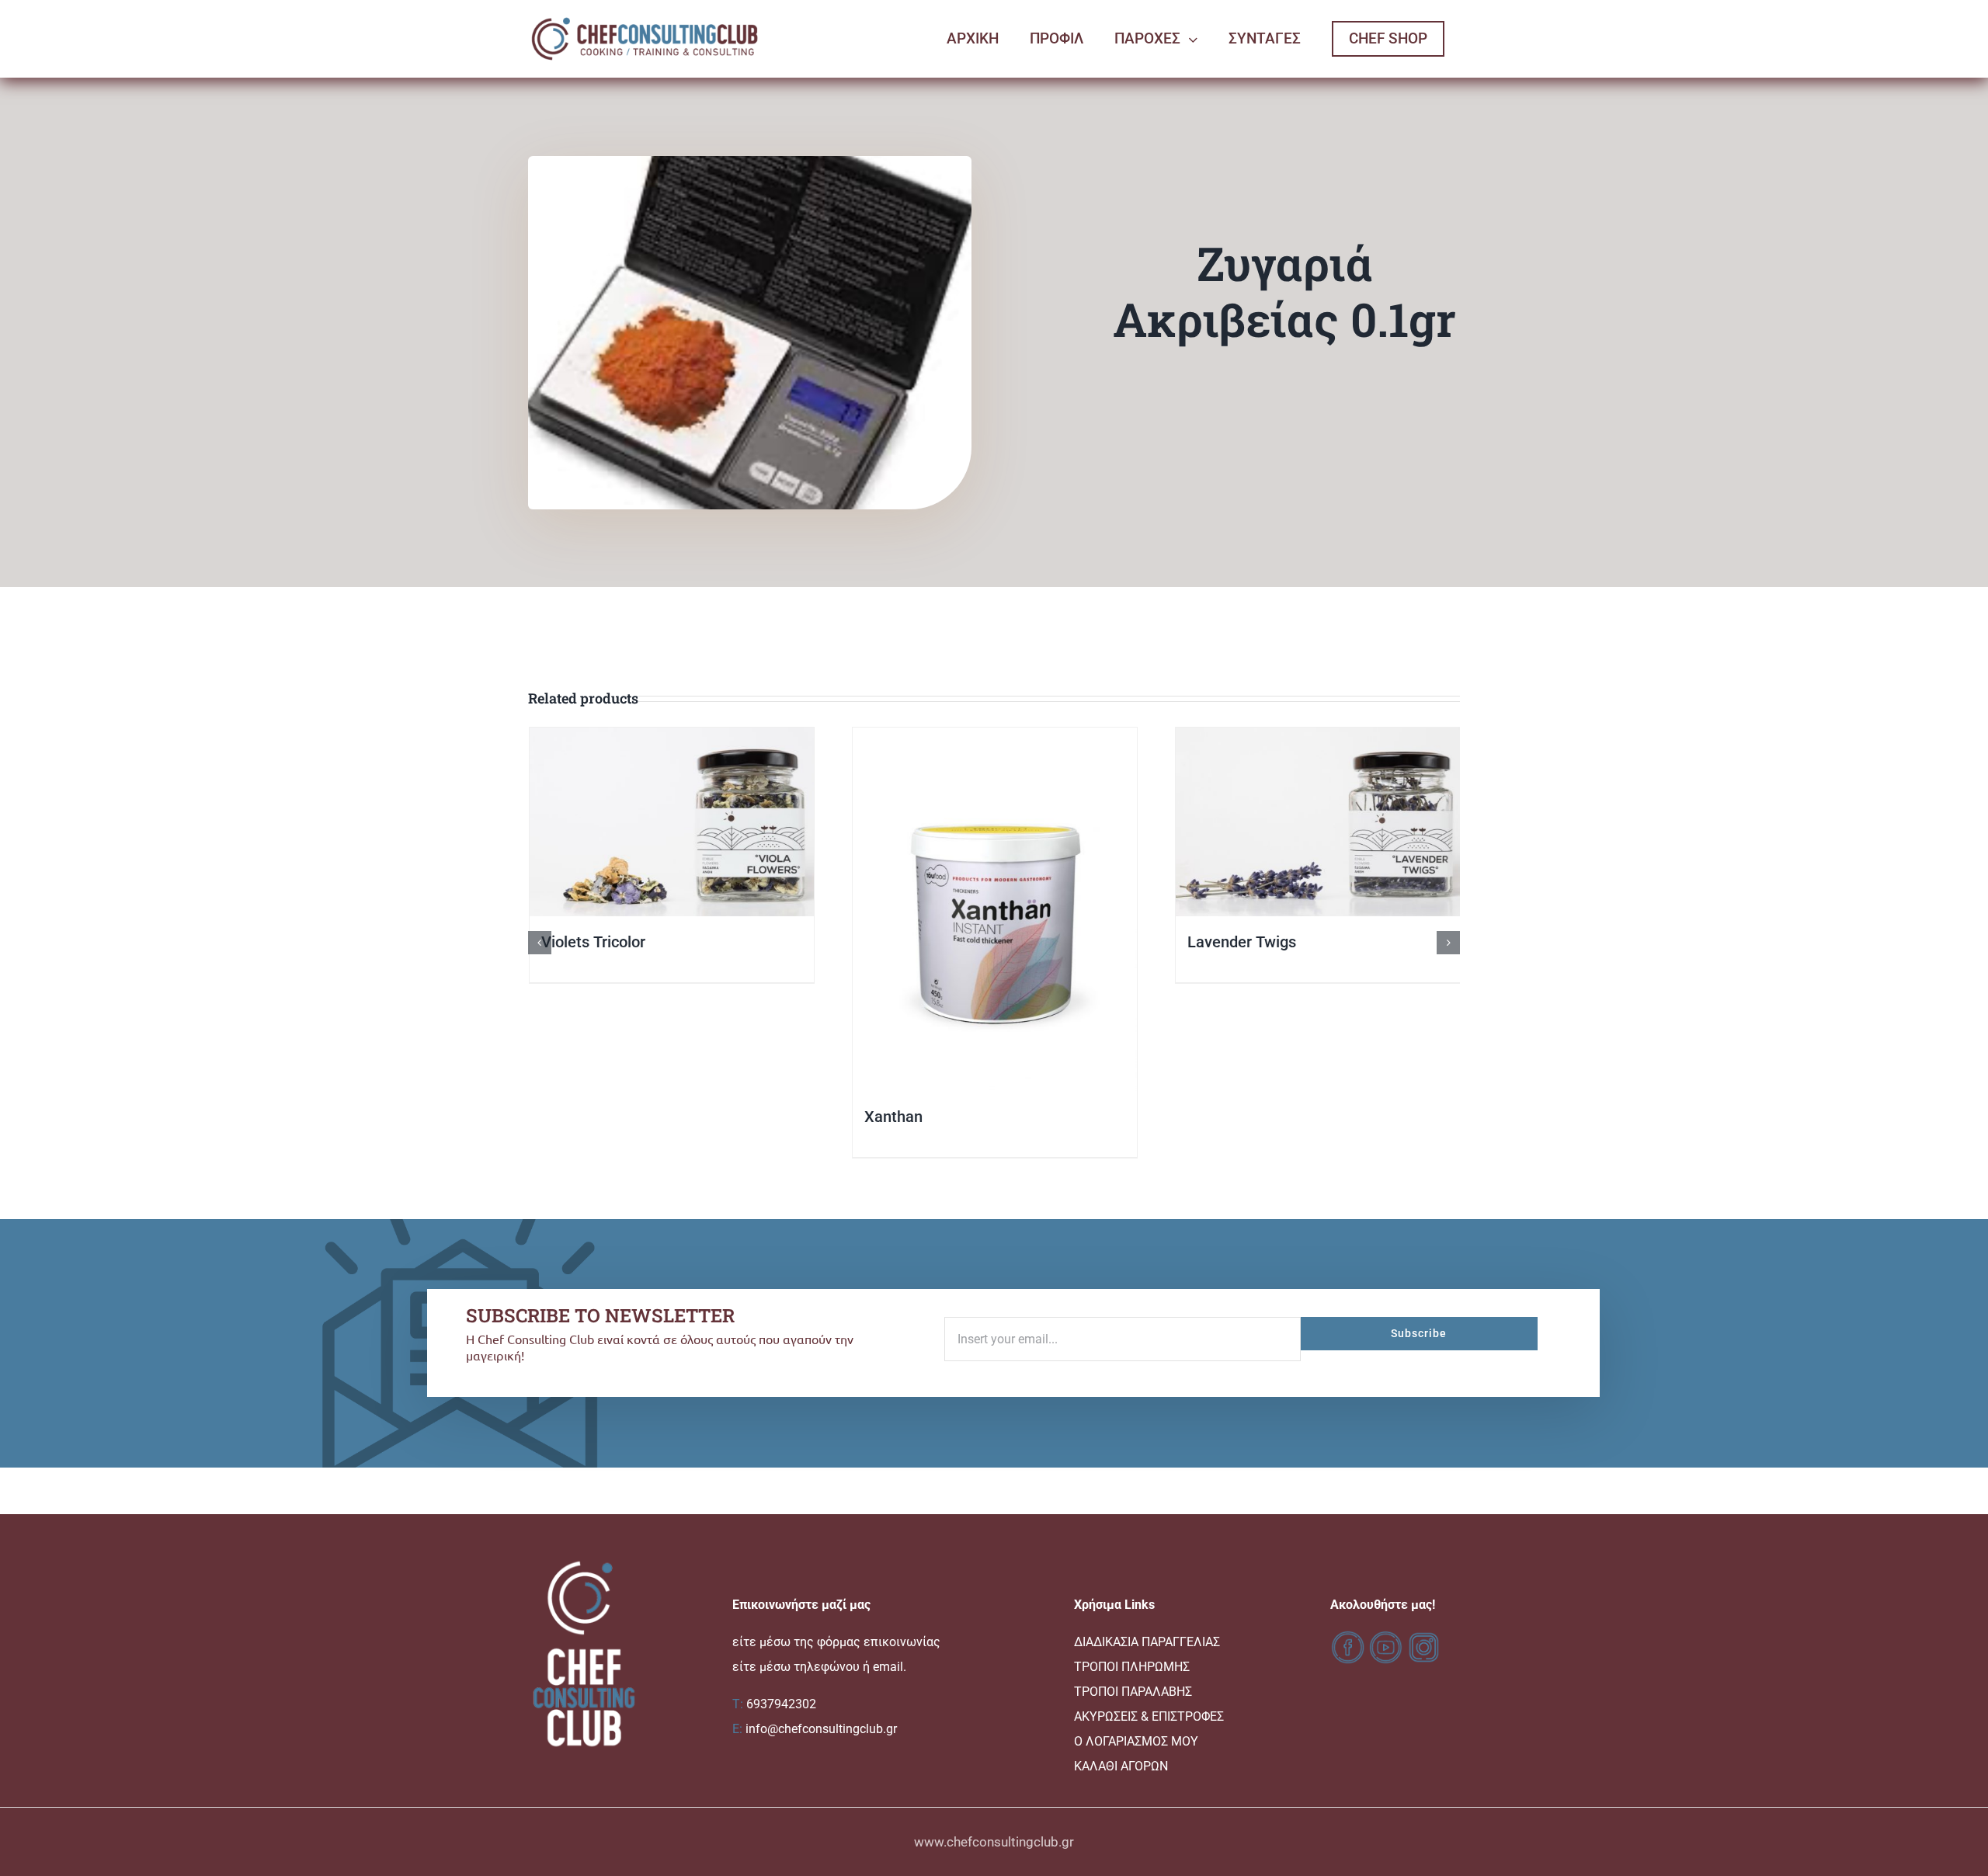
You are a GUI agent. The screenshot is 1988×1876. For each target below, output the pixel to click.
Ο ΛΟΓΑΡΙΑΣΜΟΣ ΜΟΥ (1136, 1741)
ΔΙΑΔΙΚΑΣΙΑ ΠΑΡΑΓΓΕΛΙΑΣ (1147, 1642)
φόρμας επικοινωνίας (879, 1642)
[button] (540, 943)
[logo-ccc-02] (645, 17)
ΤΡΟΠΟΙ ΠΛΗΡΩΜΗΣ (1132, 1667)
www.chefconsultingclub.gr (994, 1842)
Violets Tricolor (593, 942)
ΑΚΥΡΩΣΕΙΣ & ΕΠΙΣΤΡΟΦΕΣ (1149, 1716)
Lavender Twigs (1241, 942)
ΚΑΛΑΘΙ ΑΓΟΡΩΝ (1121, 1766)
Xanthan (893, 1117)
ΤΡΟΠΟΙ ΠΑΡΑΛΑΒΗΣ (1133, 1692)
